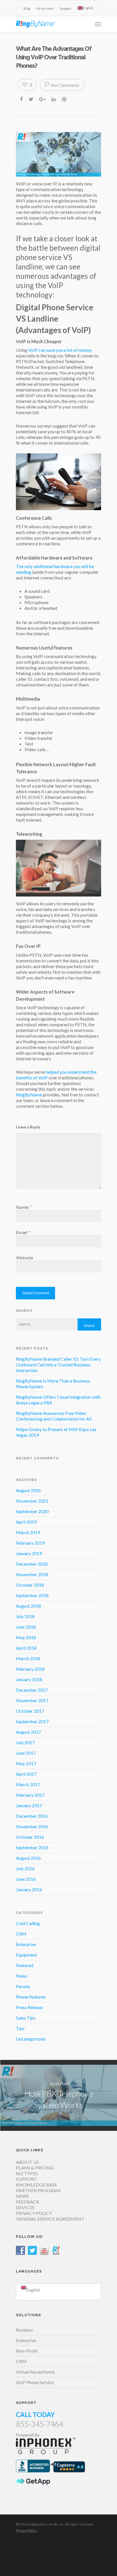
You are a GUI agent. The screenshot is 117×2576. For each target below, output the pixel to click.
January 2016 (29, 1889)
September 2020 (32, 1511)
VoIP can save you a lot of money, (60, 350)
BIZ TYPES (27, 2173)
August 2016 (28, 1858)
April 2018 (26, 1648)
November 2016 (32, 1826)
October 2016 (30, 1837)
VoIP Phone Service (35, 2382)
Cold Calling (28, 1923)
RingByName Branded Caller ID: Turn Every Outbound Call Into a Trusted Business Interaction (58, 1365)
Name (24, 1207)
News (22, 1976)
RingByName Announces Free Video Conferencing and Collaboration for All (54, 1416)
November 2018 (32, 1574)
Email (23, 1233)
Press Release (29, 2007)
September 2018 (32, 1595)
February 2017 (30, 1795)
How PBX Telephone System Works (58, 2095)
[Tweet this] (31, 99)
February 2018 (30, 1669)
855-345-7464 (39, 2424)
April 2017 (26, 1774)
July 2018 (25, 1616)
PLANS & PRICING (35, 2168)
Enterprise (26, 1944)
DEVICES (25, 2207)
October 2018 (30, 1585)
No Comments (65, 85)
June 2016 (26, 1879)
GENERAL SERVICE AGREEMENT (50, 2219)
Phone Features (31, 1997)
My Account (45, 8)
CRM (21, 1934)
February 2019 (30, 1543)
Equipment (26, 1955)
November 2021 (32, 1501)
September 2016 (32, 1847)
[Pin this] (65, 99)
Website (25, 1258)
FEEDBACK (28, 2202)
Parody (23, 1986)
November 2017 (32, 1700)
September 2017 (32, 1721)
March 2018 (28, 1658)
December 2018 (32, 1564)
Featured (25, 1965)
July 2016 (25, 1868)
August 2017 (28, 1732)
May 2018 (26, 1637)
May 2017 (26, 1763)
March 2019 (28, 1532)
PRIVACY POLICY (34, 2213)
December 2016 (32, 1816)
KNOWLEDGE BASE (36, 2185)
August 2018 (28, 1606)
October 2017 (30, 1711)
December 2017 (32, 1690)
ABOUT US (27, 2162)
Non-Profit (27, 2351)
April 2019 (26, 1522)
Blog (27, 8)
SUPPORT (26, 2179)
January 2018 (29, 1679)
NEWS (22, 2196)
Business (24, 2330)
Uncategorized (31, 2039)
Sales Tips (26, 2018)
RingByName (29, 1095)
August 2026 (28, 1490)
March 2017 (28, 1784)
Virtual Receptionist (35, 2372)
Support (66, 8)
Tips (20, 2028)
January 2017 (29, 1805)
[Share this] (22, 99)
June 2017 (26, 1753)
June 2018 (26, 1627)
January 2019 (29, 1553)
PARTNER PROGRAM (38, 2190)
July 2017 (25, 1742)
